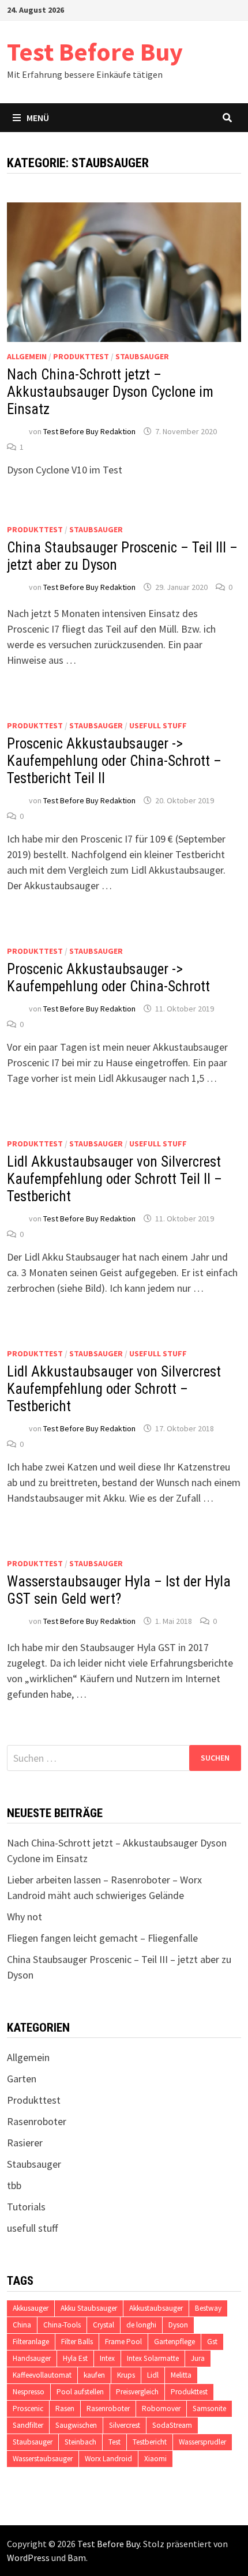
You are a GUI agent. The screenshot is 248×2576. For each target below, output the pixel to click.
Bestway (208, 2308)
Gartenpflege (174, 2342)
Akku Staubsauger (89, 2308)
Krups (126, 2375)
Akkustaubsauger (156, 2308)
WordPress (28, 2558)
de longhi (141, 2325)
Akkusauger (31, 2308)
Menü (38, 118)
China (22, 2325)
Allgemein (27, 356)
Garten (22, 2079)
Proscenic (28, 2408)
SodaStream (172, 2425)
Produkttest (81, 356)
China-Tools (62, 2325)
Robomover (161, 2408)
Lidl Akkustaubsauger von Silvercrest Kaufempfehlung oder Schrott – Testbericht (114, 1389)
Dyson (178, 2325)
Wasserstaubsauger (43, 2459)
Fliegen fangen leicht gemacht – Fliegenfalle (102, 1938)
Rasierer (25, 2143)
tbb (14, 2185)
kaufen (94, 2375)
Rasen (65, 2408)
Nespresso (29, 2392)
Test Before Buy (95, 52)
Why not (25, 1917)
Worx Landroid (108, 2459)
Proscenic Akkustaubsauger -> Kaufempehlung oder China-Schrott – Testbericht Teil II (114, 761)
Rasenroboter (37, 2121)
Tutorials (26, 2207)
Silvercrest (125, 2425)
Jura (198, 2358)
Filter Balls (77, 2342)
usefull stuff (158, 725)
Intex (107, 2358)
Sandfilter (28, 2425)
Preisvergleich (137, 2392)
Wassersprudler (202, 2442)
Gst (212, 2342)
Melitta (181, 2375)
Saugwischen (76, 2425)
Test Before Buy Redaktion (89, 431)
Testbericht (150, 2442)
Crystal (104, 2325)
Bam (77, 2558)
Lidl (153, 2375)
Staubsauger (142, 356)
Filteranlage (31, 2342)
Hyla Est (75, 2358)
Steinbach (80, 2442)
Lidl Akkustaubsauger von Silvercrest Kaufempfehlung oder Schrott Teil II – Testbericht (114, 1179)
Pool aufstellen (80, 2392)
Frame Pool (123, 2342)
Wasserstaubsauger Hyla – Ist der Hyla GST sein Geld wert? (119, 1590)
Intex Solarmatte (153, 2358)
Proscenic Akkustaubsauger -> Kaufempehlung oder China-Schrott (108, 978)
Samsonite (209, 2408)
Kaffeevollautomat (42, 2375)
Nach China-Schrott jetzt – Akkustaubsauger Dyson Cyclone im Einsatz (110, 392)
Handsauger (32, 2358)
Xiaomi (155, 2459)
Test (114, 2442)
